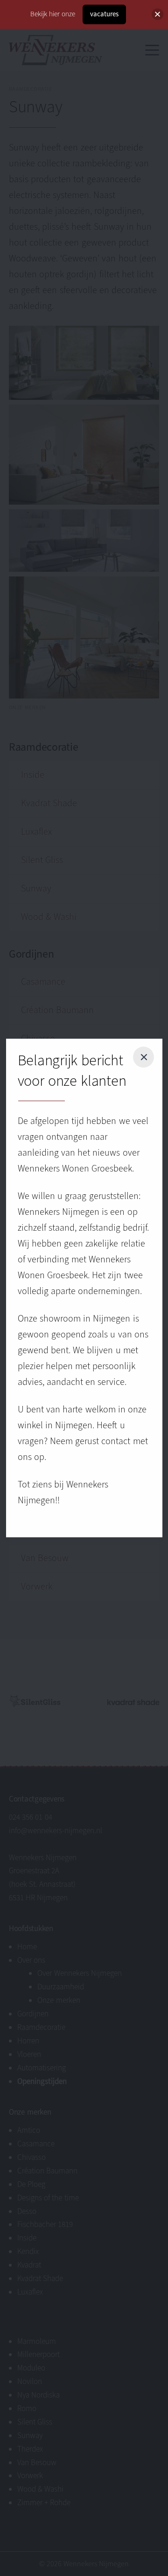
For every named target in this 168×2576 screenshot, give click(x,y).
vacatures (104, 14)
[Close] (157, 14)
